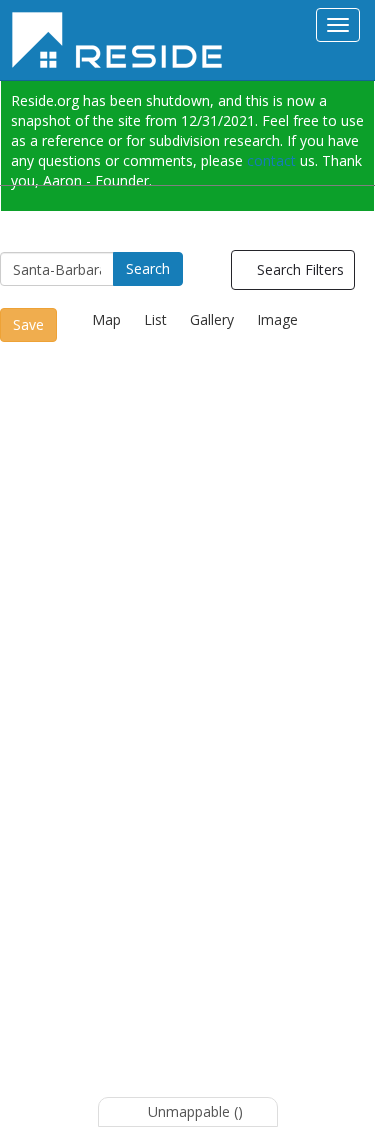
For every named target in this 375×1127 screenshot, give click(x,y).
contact (271, 160)
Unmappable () (193, 1111)
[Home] (124, 40)
